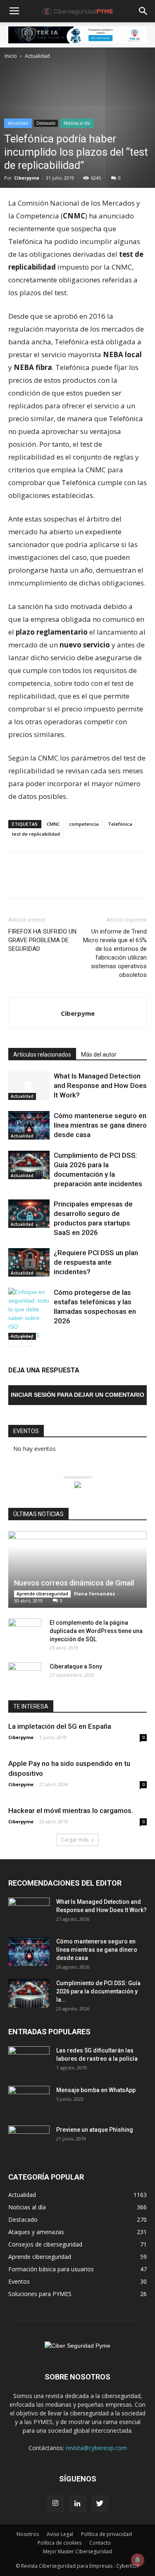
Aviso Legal (60, 2534)
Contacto (100, 2543)
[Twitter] (100, 2504)
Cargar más (75, 1840)
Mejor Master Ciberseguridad (77, 2551)
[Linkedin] (78, 2504)
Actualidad (37, 56)
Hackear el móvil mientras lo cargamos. (71, 1811)
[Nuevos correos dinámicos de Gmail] (77, 1569)
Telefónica (120, 824)
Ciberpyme (27, 178)
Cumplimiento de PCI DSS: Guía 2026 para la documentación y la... (98, 1991)
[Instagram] (55, 2504)
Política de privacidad (106, 2534)
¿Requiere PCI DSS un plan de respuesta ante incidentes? (96, 1262)
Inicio (11, 56)
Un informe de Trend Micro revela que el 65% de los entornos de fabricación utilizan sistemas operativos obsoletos (115, 953)
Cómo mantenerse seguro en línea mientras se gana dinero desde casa (100, 1125)
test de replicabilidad (36, 834)
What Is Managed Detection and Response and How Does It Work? (100, 1085)
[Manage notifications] (138, 2560)
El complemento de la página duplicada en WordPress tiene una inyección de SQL (96, 1631)
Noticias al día (77, 123)
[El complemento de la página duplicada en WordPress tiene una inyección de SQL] (25, 1631)
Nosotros (28, 2534)
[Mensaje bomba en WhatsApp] (29, 2100)
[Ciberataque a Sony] (25, 1675)
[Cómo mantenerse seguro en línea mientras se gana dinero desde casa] (29, 1125)
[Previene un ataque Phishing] (29, 2140)
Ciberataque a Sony (76, 1666)
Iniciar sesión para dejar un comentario (77, 1395)
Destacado (46, 123)
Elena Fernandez (95, 1594)
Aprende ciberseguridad (42, 1594)
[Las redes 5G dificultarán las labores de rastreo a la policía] (29, 2061)
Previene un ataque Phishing (95, 2130)
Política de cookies (60, 2543)
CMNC (53, 824)
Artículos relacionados (42, 1055)
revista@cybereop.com (96, 2448)
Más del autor (99, 1055)
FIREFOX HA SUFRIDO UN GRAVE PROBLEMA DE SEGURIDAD (42, 940)
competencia (84, 824)
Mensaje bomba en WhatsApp (96, 2090)
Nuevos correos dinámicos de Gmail (74, 1583)
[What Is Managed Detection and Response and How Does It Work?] (29, 1086)
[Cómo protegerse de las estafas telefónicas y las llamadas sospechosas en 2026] (29, 1314)
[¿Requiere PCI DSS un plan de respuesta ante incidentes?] (29, 1262)
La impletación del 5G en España (60, 1726)
